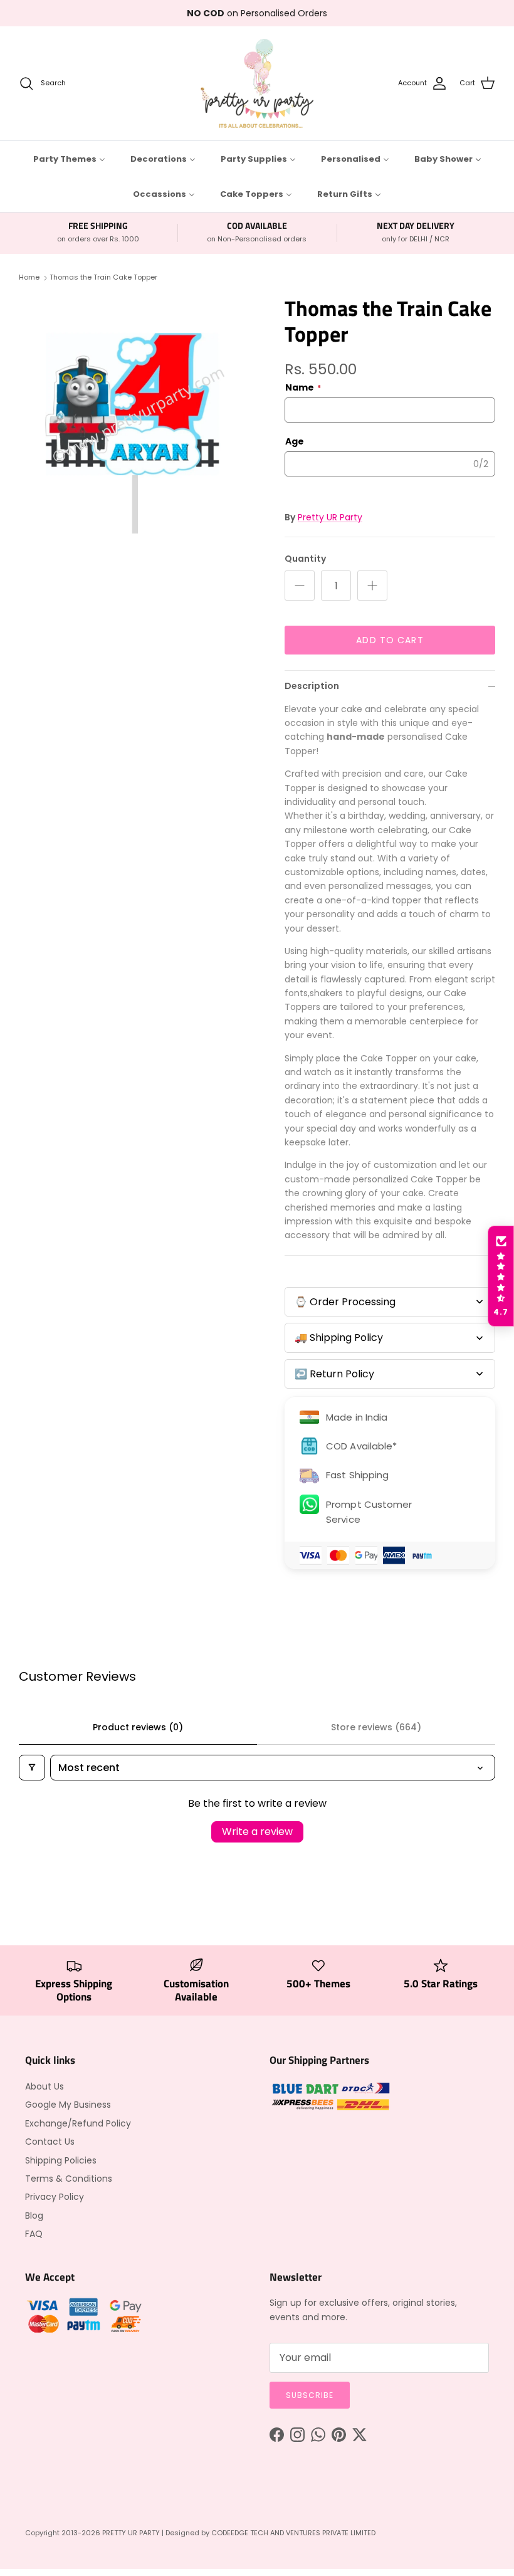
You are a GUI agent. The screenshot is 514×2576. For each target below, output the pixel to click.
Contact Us (50, 2142)
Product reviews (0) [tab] (138, 1727)
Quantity (305, 559)
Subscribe (310, 2395)
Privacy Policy (55, 2197)
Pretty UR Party (330, 517)
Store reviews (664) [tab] (376, 1727)
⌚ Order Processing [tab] (345, 1302)
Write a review (257, 1832)
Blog (34, 2216)
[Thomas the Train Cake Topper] (138, 414)
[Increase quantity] (372, 586)
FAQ (34, 2234)
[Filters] (32, 1768)
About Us (45, 2086)
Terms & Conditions (69, 2179)
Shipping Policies (61, 2160)
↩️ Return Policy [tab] (334, 1374)
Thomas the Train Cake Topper (103, 278)
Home (29, 278)
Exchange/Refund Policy (78, 2123)
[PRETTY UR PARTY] (257, 83)
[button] (501, 1276)
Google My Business (68, 2105)
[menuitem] (69, 159)
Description (312, 686)
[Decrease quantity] (300, 586)
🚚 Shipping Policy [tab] (339, 1338)
